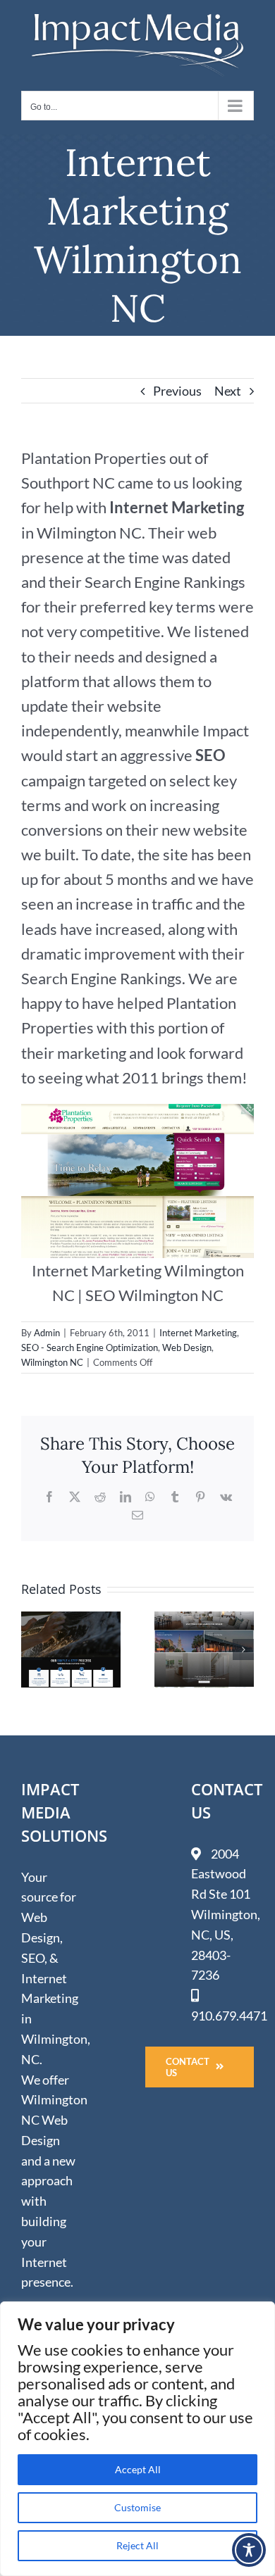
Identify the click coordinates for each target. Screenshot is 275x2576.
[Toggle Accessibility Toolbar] (249, 2550)
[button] (32, 1650)
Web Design (187, 1347)
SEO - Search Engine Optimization (90, 1347)
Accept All (138, 2469)
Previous (177, 391)
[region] (137, 2439)
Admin (47, 1333)
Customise (137, 2507)
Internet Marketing (198, 1333)
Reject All (137, 2545)
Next (228, 391)
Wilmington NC (52, 1362)
